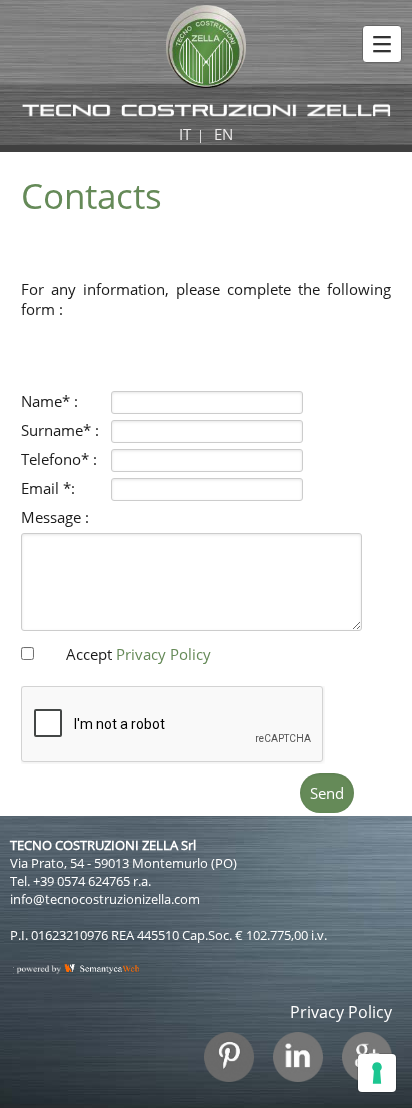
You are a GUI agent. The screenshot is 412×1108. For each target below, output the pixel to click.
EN (223, 134)
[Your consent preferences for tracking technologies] (377, 1073)
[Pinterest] (236, 1067)
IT (185, 134)
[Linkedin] (305, 1067)
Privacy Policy (163, 654)
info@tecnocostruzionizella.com (105, 899)
